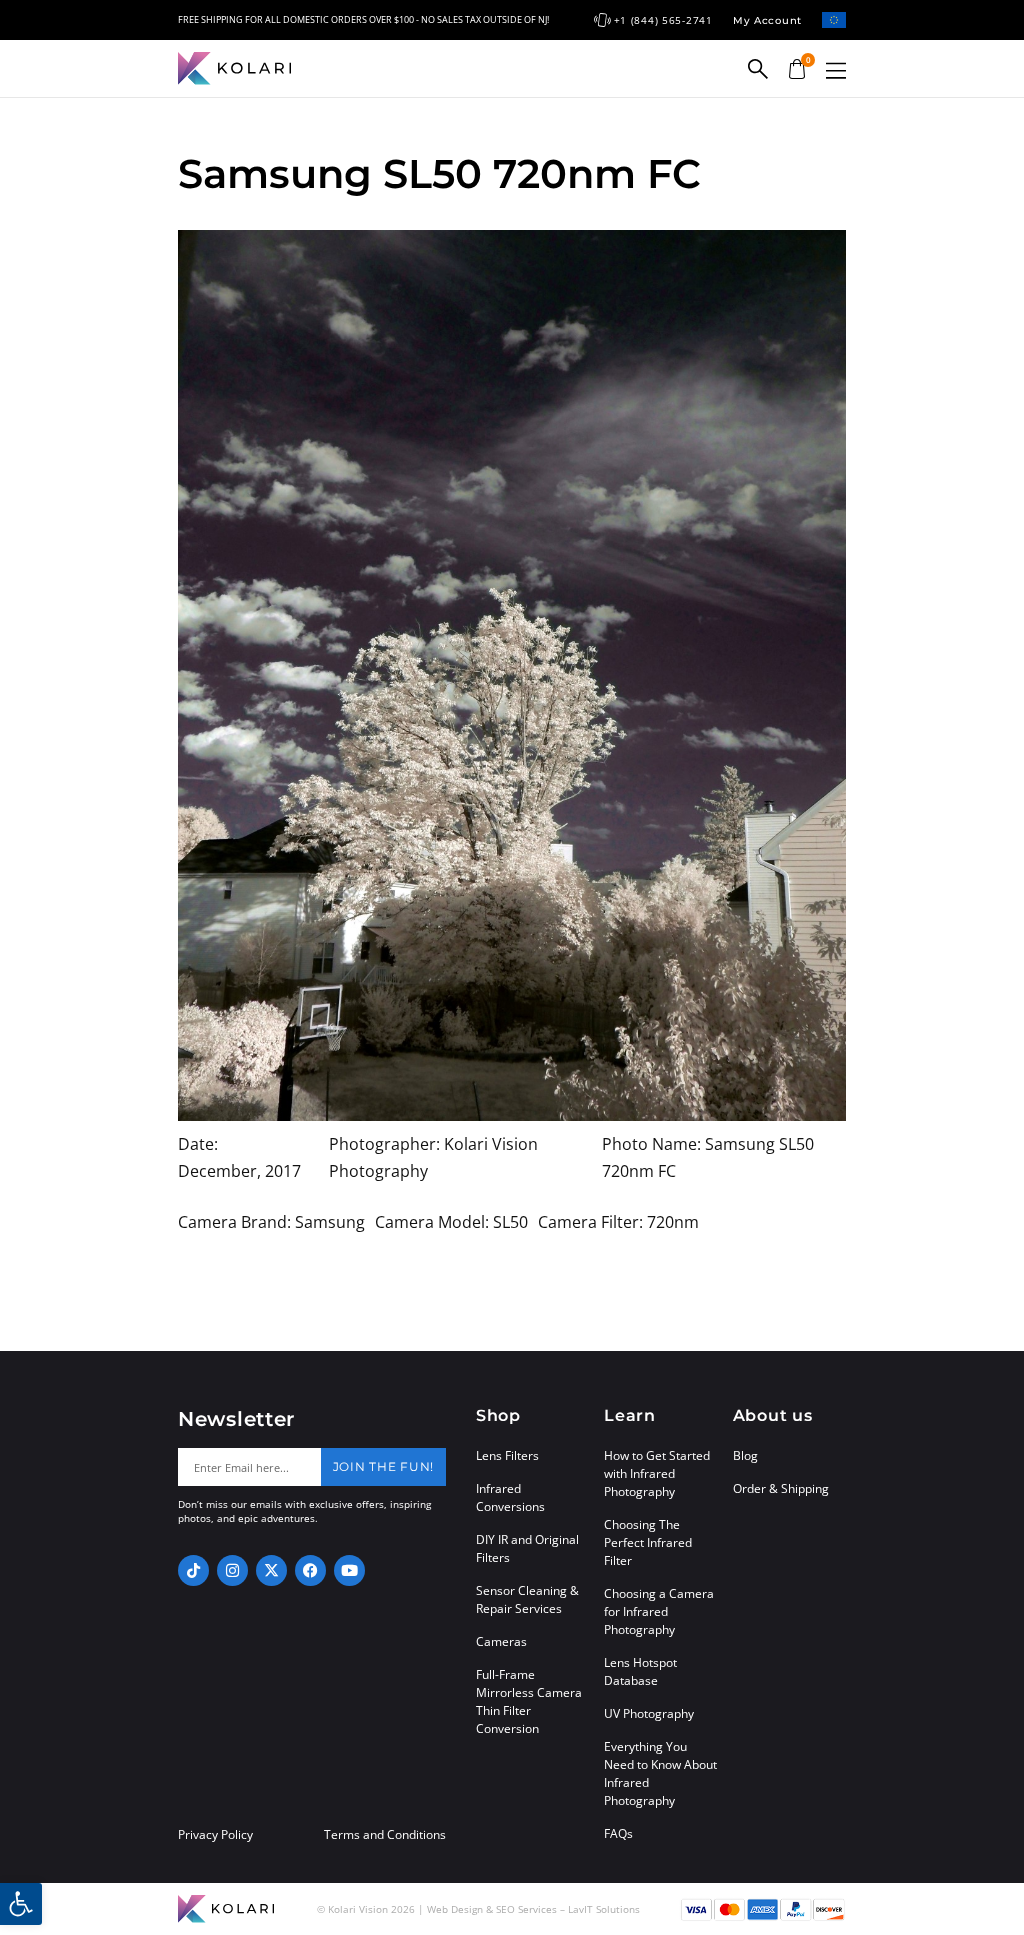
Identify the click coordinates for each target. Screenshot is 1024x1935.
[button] (836, 70)
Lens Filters (507, 1455)
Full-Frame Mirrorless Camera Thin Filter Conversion (529, 1701)
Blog (745, 1455)
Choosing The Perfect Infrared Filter (648, 1542)
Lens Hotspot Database (640, 1671)
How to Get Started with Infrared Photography (657, 1473)
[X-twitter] (271, 1570)
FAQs (618, 1833)
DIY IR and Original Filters (527, 1548)
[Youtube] (349, 1570)
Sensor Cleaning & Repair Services (527, 1599)
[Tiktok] (193, 1570)
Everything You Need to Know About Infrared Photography (660, 1773)
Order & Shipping (781, 1488)
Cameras (501, 1641)
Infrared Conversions (510, 1497)
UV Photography (649, 1713)
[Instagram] (232, 1570)
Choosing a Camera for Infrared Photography (659, 1611)
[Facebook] (310, 1570)
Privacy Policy (215, 1835)
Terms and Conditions (385, 1835)
